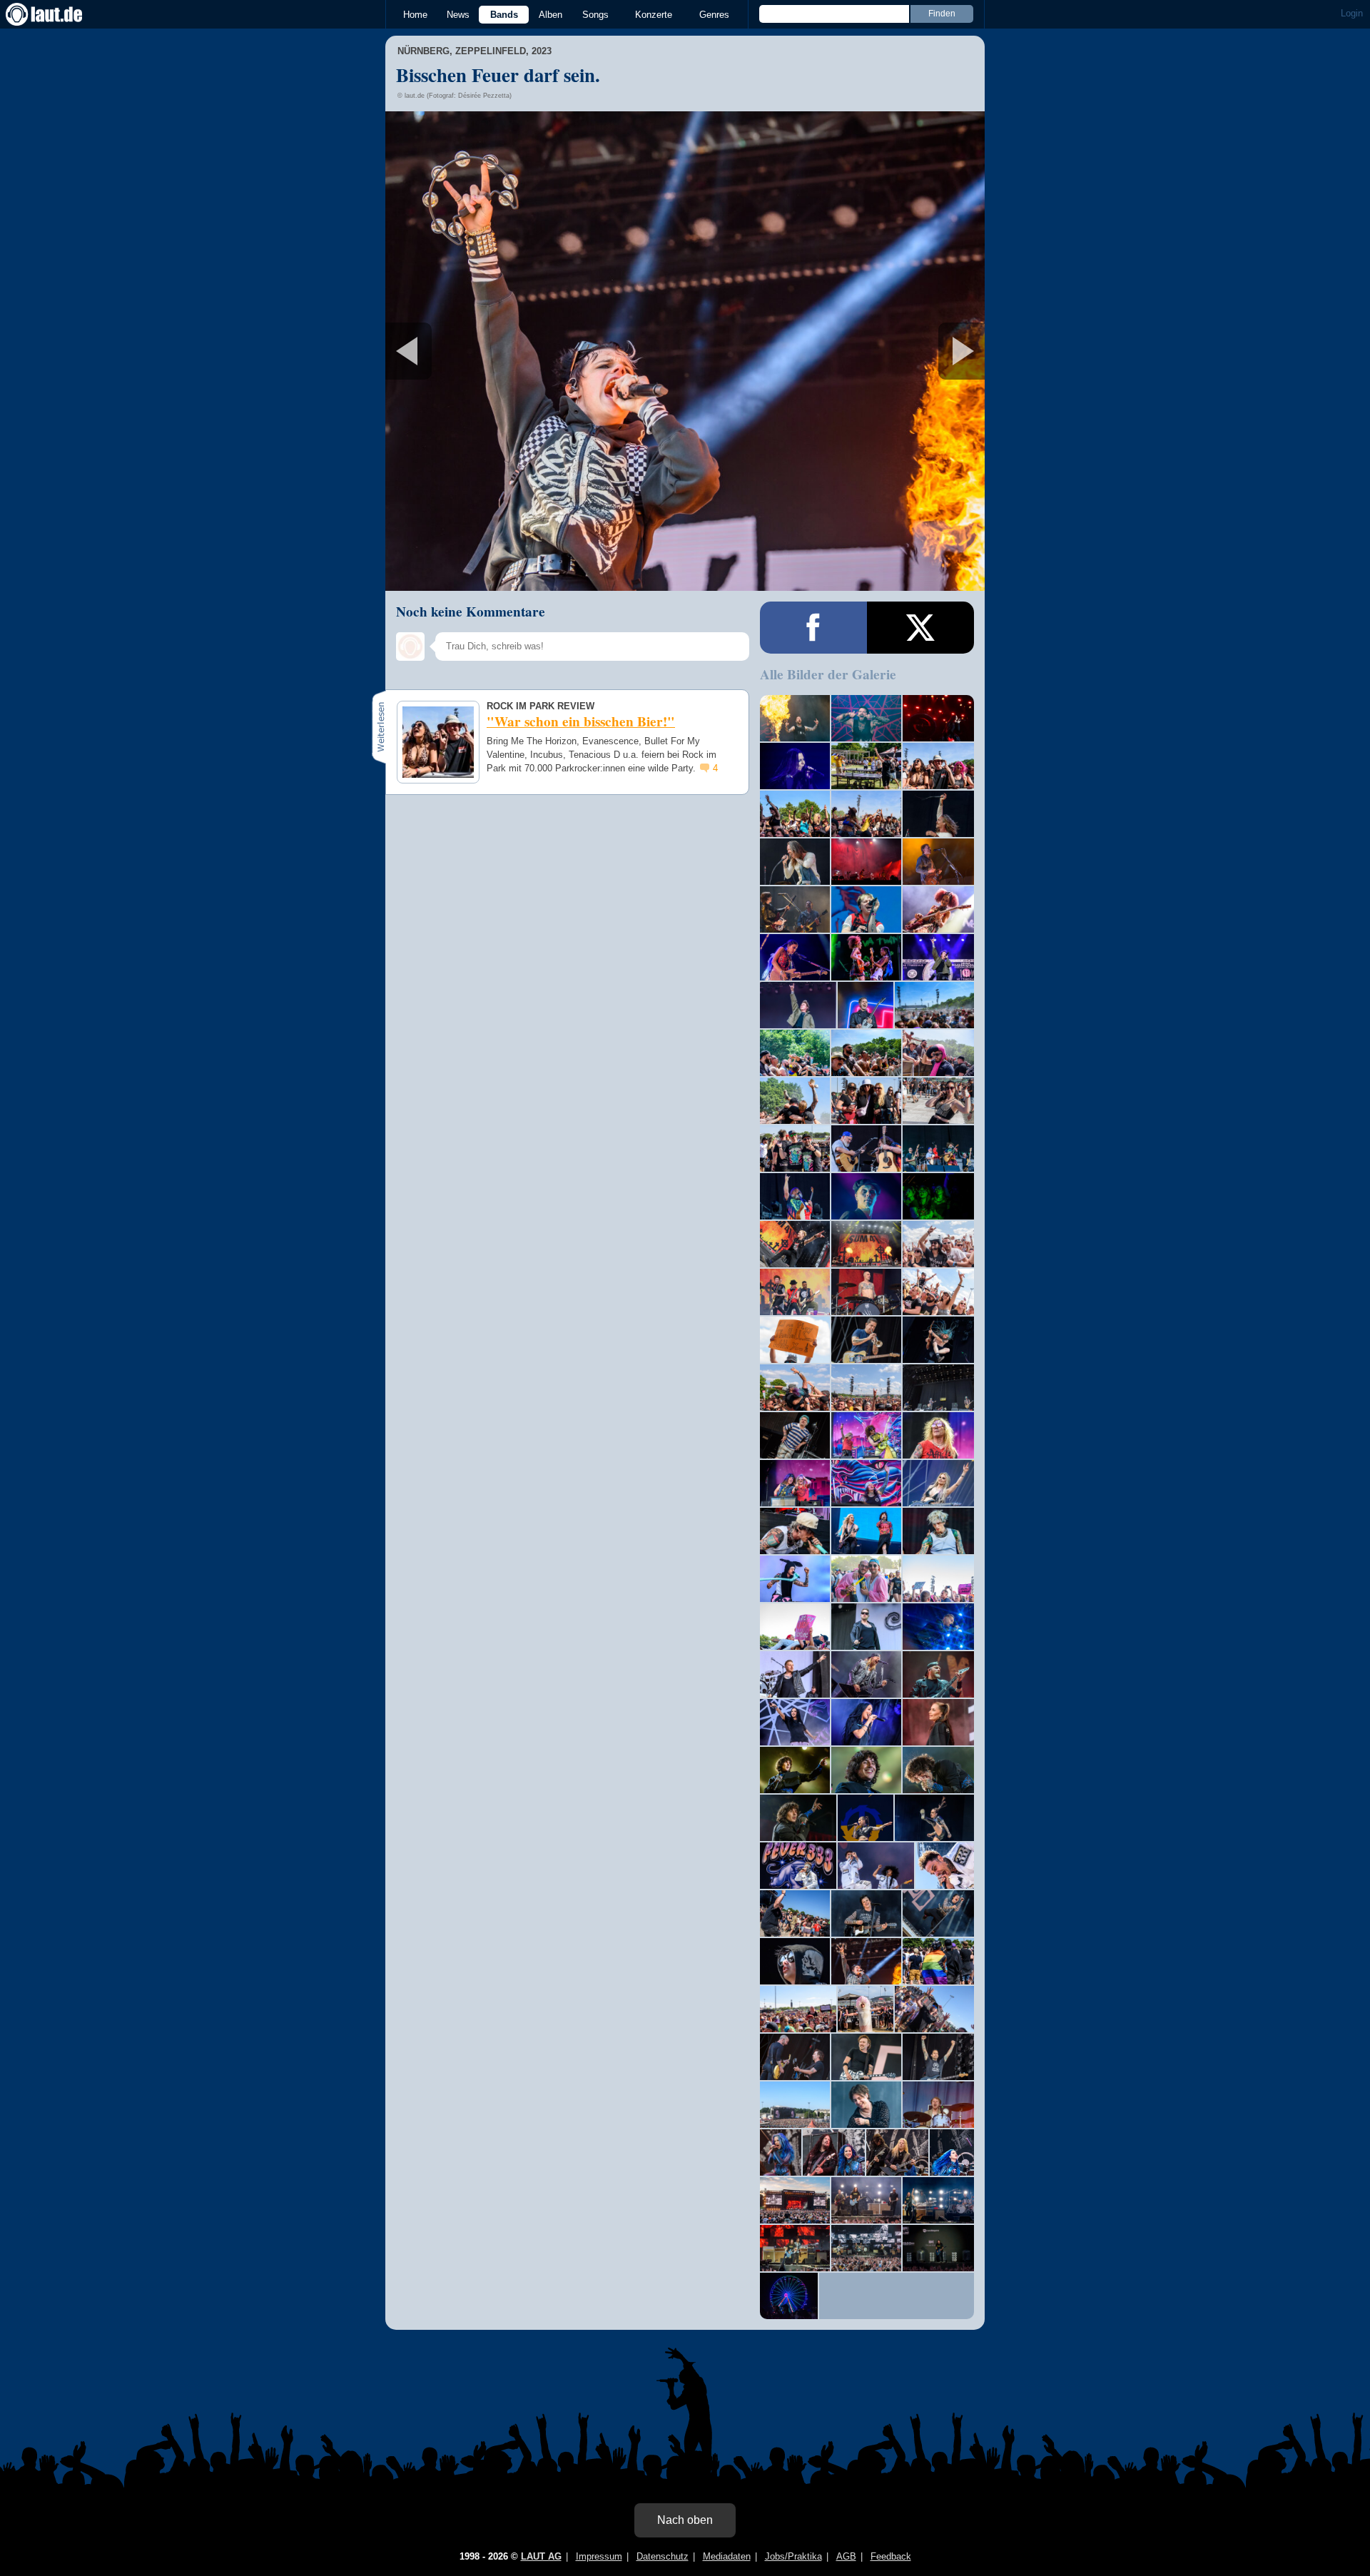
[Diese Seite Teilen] (813, 628)
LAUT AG (541, 2556)
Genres (714, 15)
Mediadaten (727, 2556)
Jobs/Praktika (793, 2556)
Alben (550, 15)
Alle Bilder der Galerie (828, 674)
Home (415, 15)
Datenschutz (663, 2556)
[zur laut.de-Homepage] (57, 14)
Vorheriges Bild (484, 351)
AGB (846, 2556)
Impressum (599, 2556)
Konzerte (654, 15)
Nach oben (685, 2520)
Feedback (891, 2556)
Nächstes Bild (685, 351)
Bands (504, 15)
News (458, 15)
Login (1352, 13)
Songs (595, 15)
